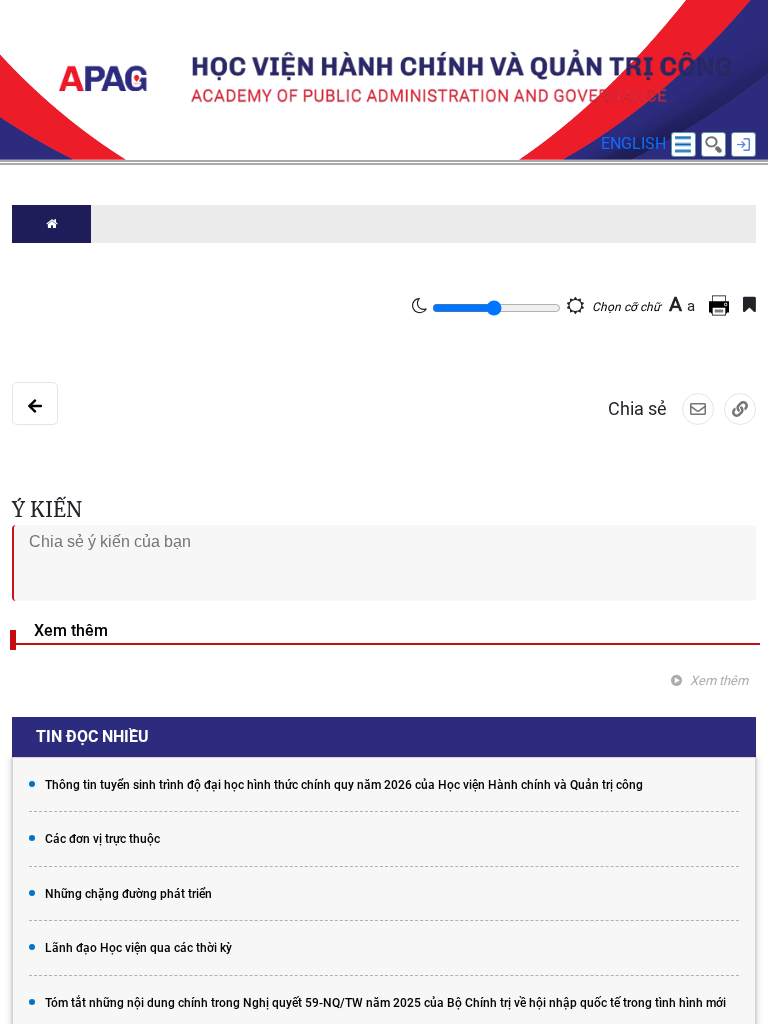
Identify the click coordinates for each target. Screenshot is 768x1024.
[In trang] (722, 304)
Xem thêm (719, 680)
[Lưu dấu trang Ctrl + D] (749, 304)
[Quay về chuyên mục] (35, 403)
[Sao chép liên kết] (740, 409)
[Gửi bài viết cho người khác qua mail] (698, 409)
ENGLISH (633, 143)
